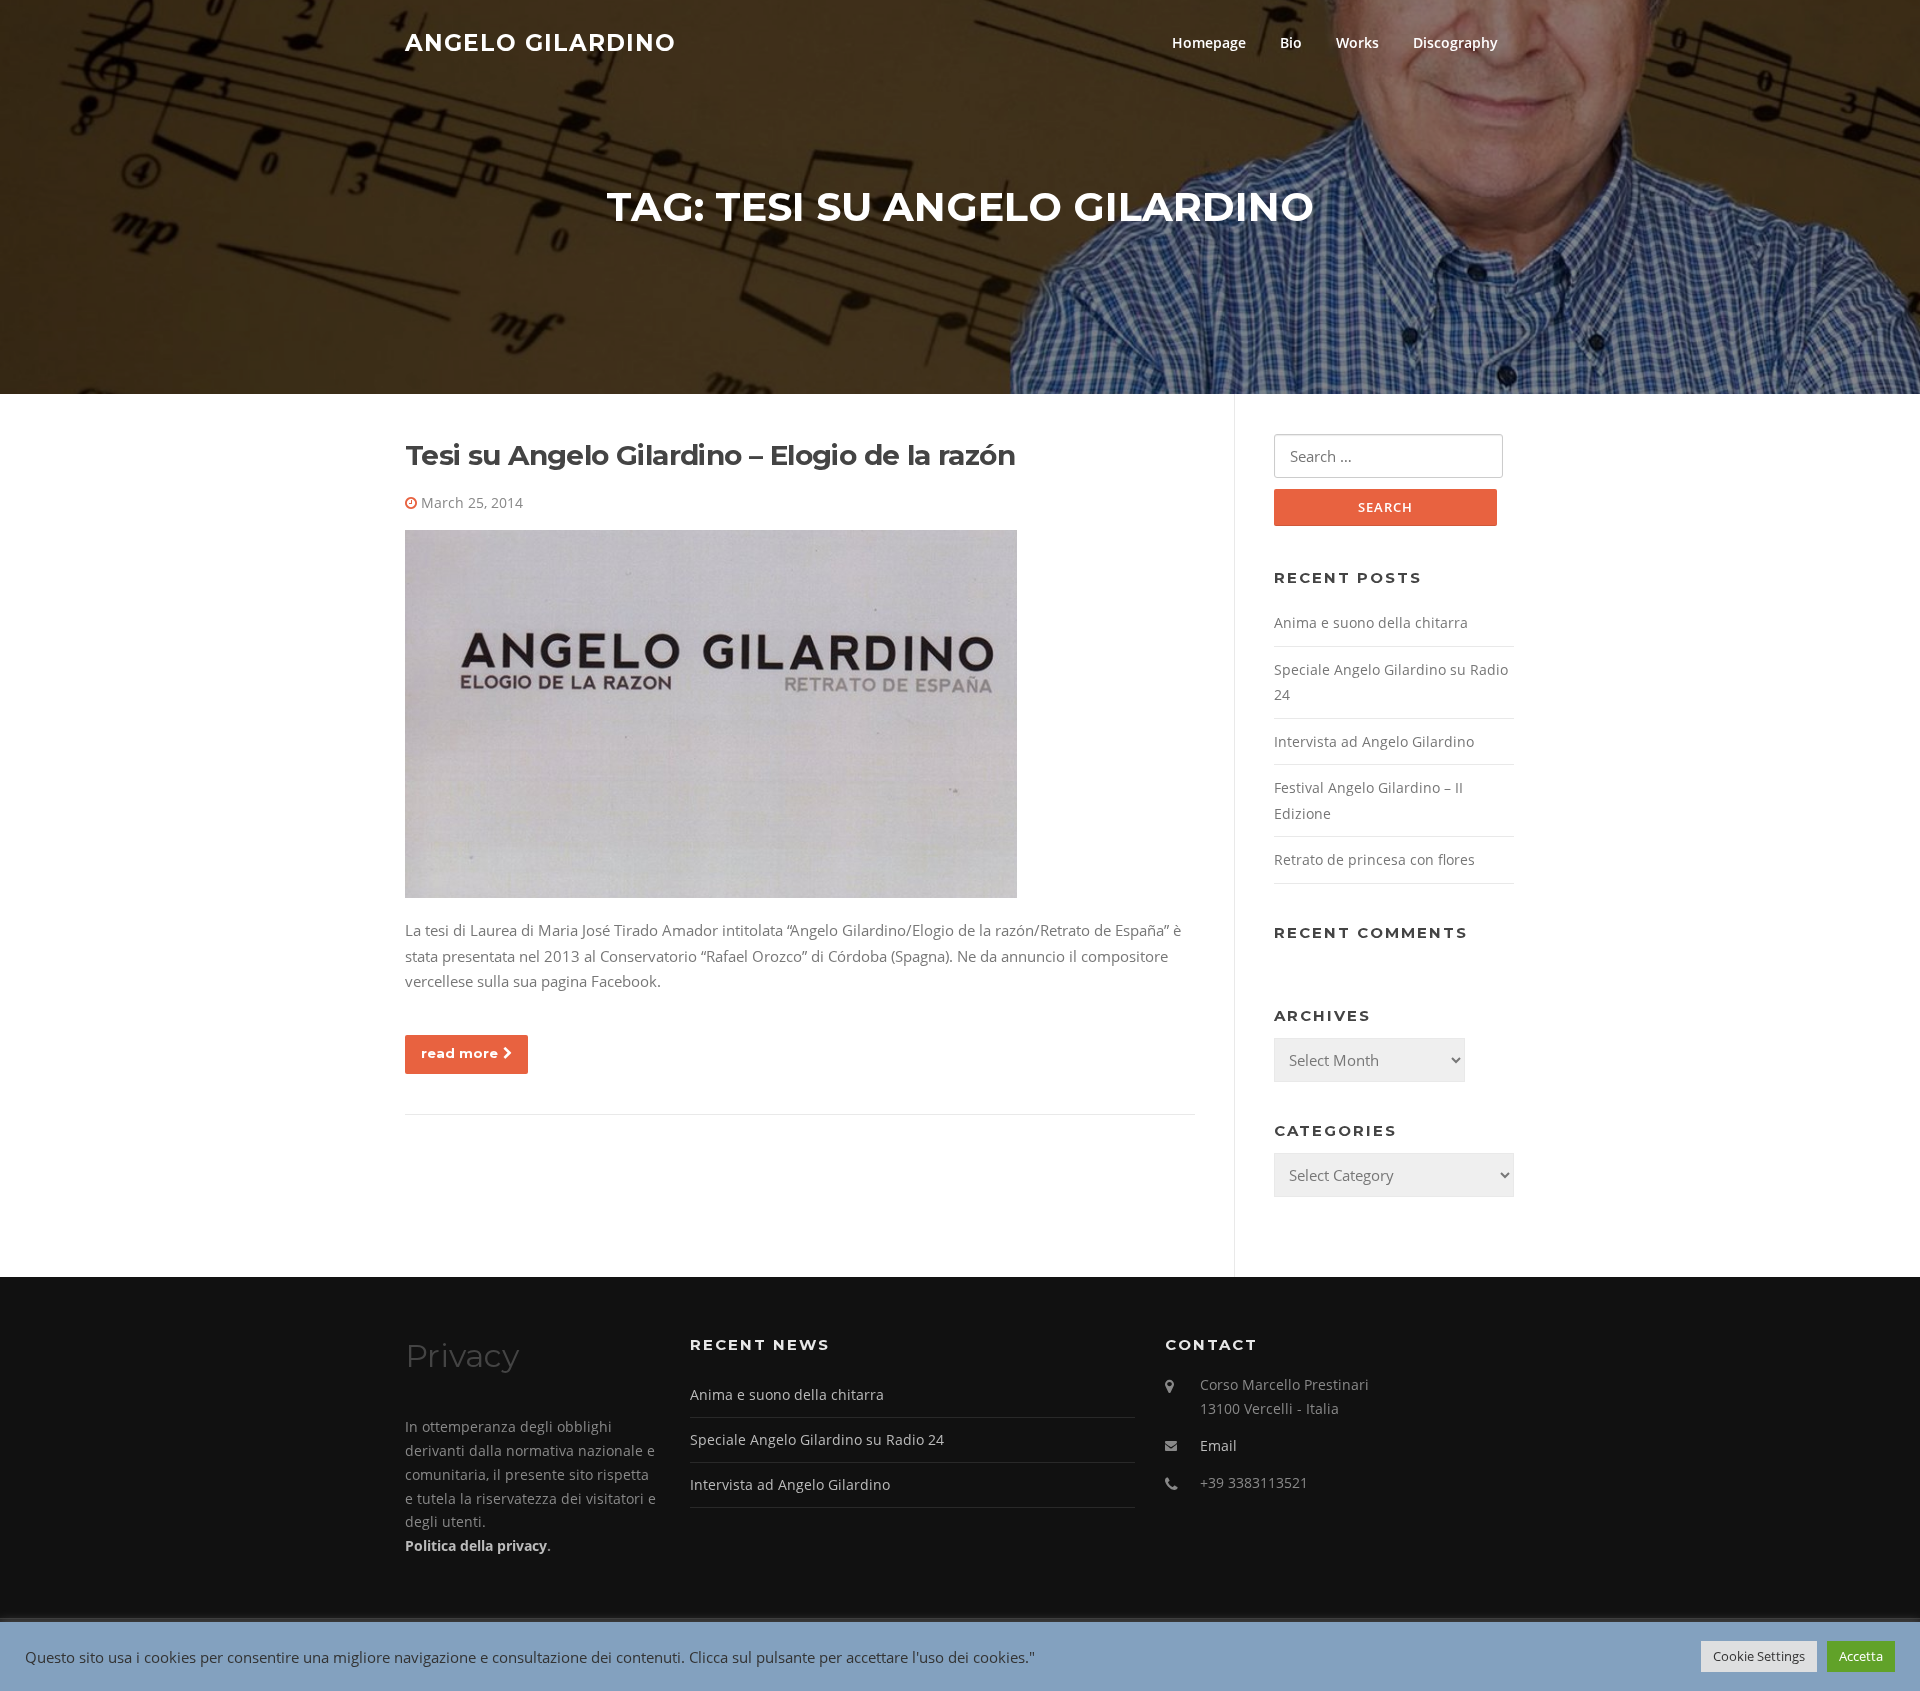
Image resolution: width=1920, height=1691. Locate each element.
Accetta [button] (1861, 1656)
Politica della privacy (476, 1545)
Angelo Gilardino (540, 42)
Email (1218, 1445)
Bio (1291, 42)
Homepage (1209, 42)
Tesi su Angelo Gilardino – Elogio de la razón (710, 455)
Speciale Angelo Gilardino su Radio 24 (817, 1439)
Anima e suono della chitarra (1371, 622)
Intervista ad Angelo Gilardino (1374, 741)
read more (459, 1053)
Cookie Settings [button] (1759, 1656)
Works (1357, 42)
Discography (1455, 42)
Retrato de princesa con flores (1374, 859)
